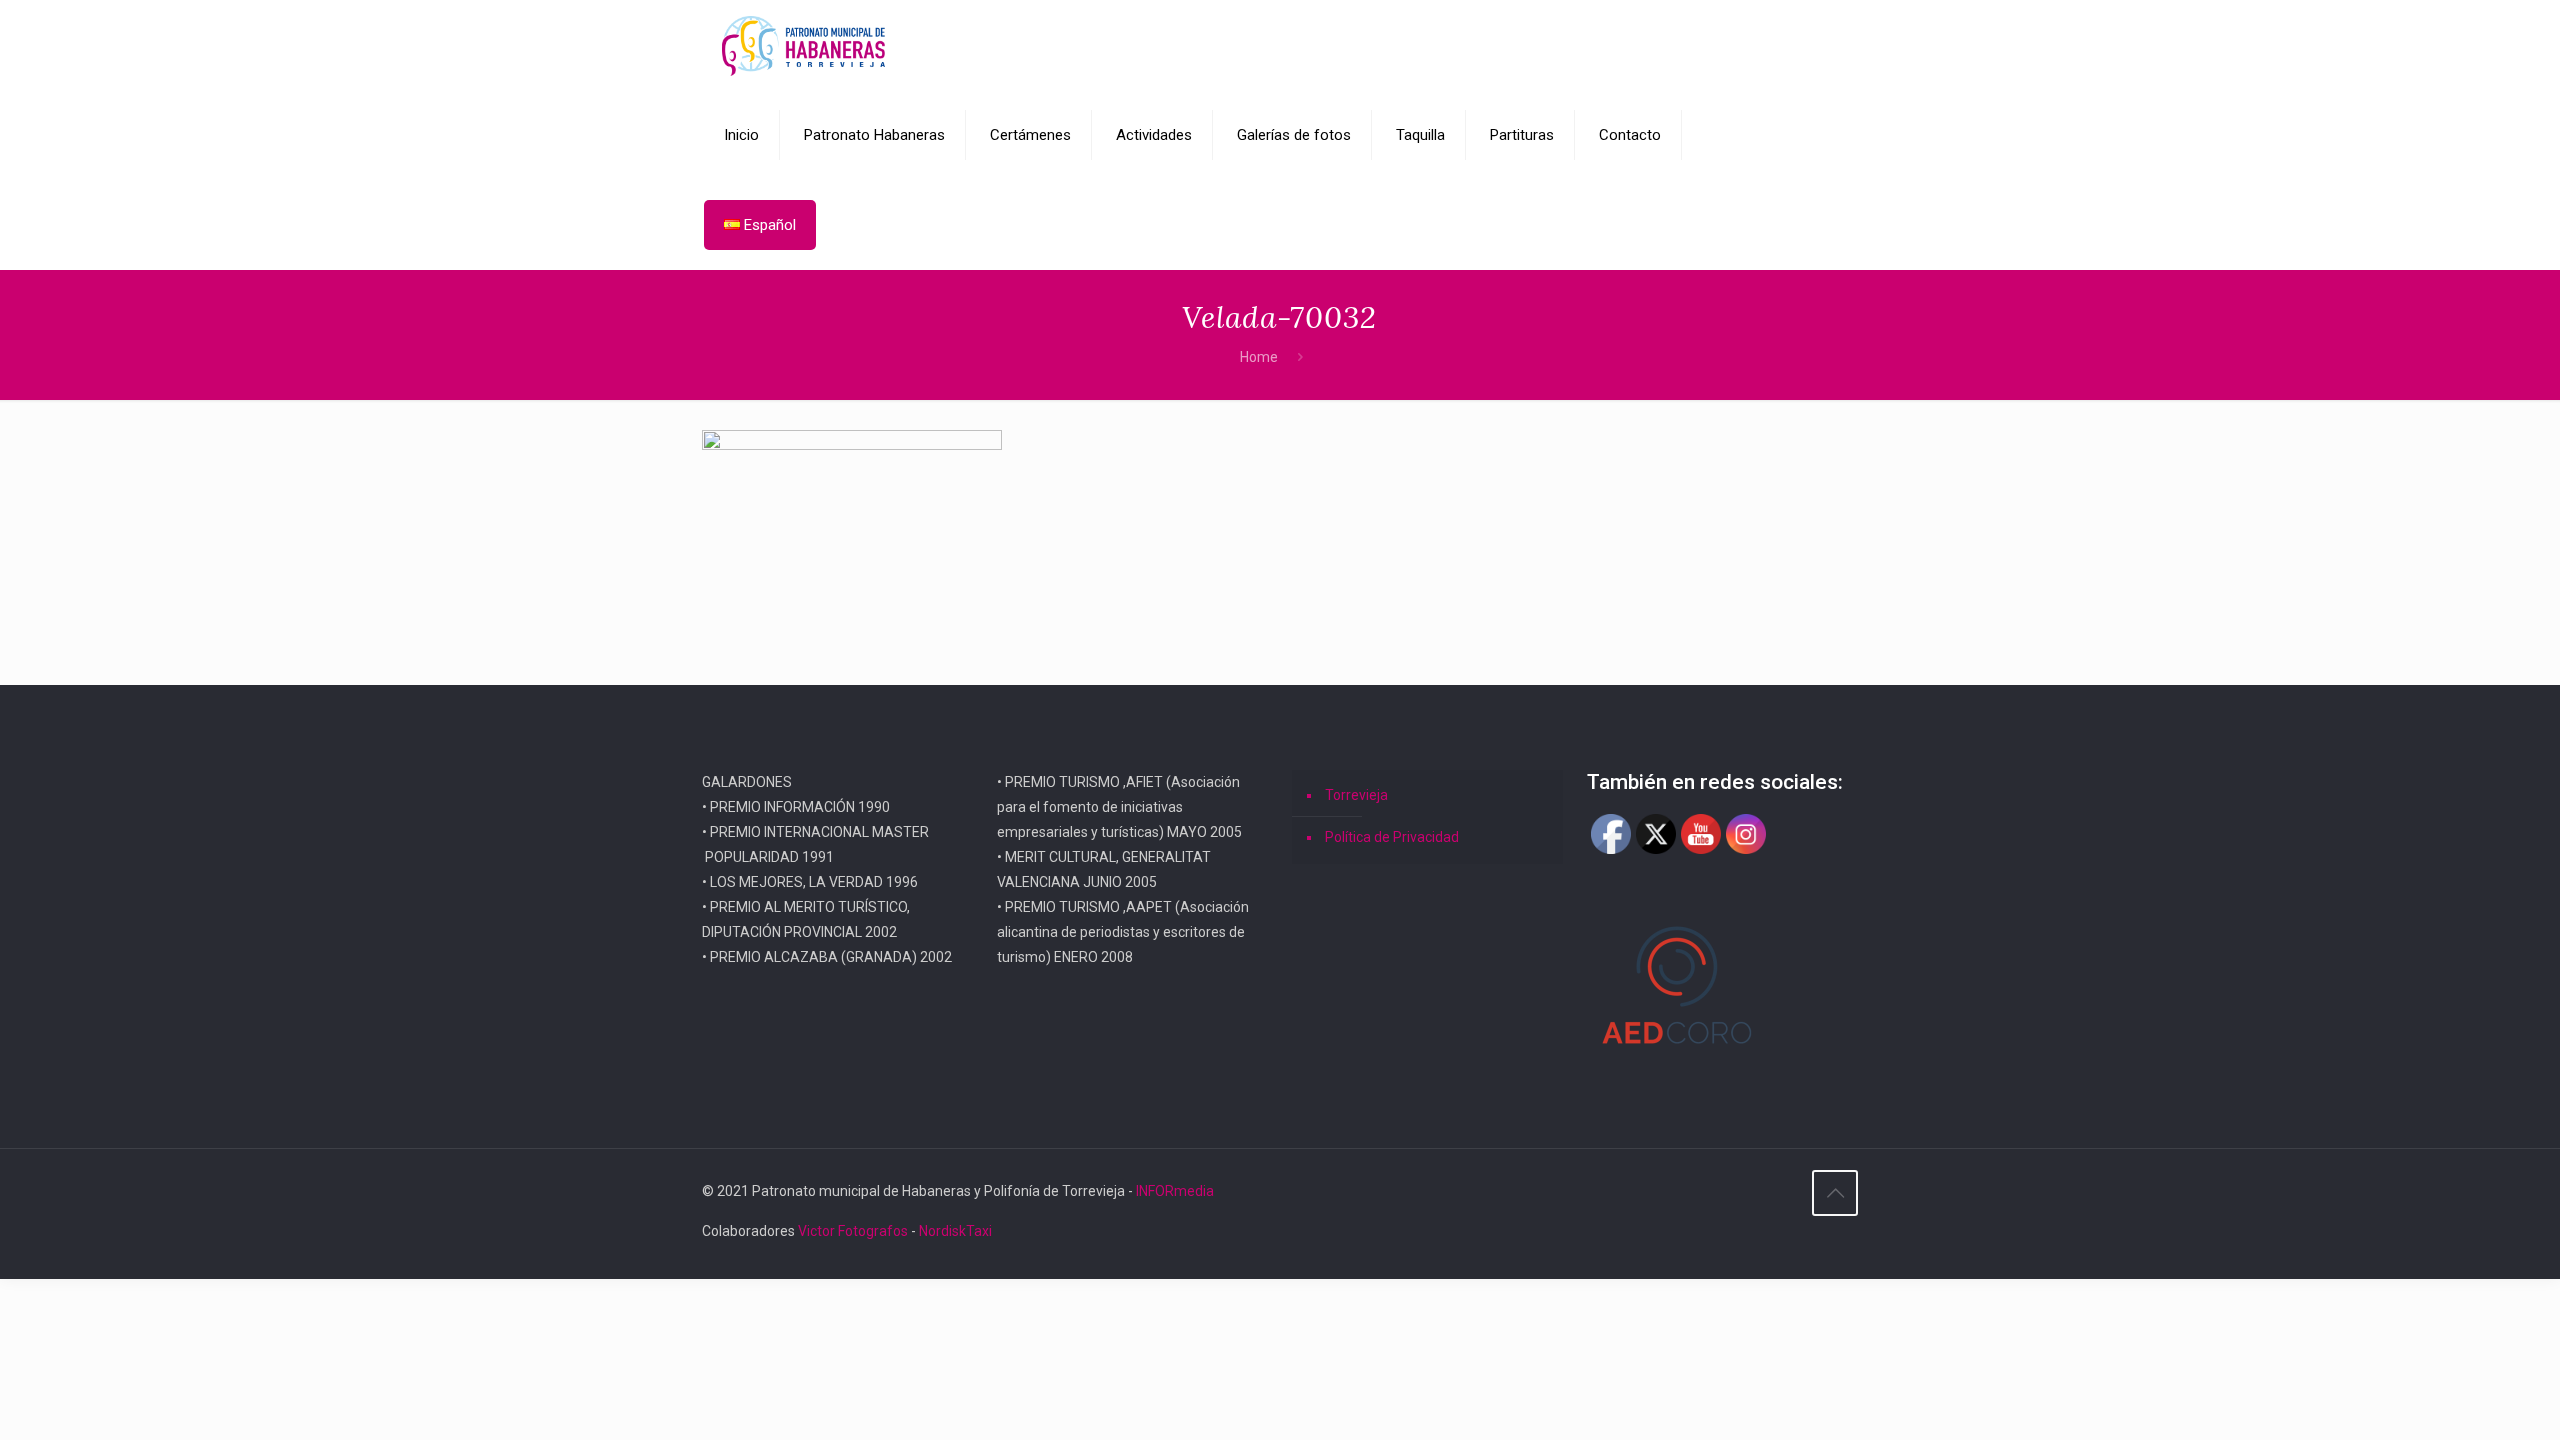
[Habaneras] (803, 45)
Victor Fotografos (853, 1231)
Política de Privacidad (1392, 837)
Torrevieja (1356, 795)
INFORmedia (1175, 1191)
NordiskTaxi (955, 1231)
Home (1259, 357)
